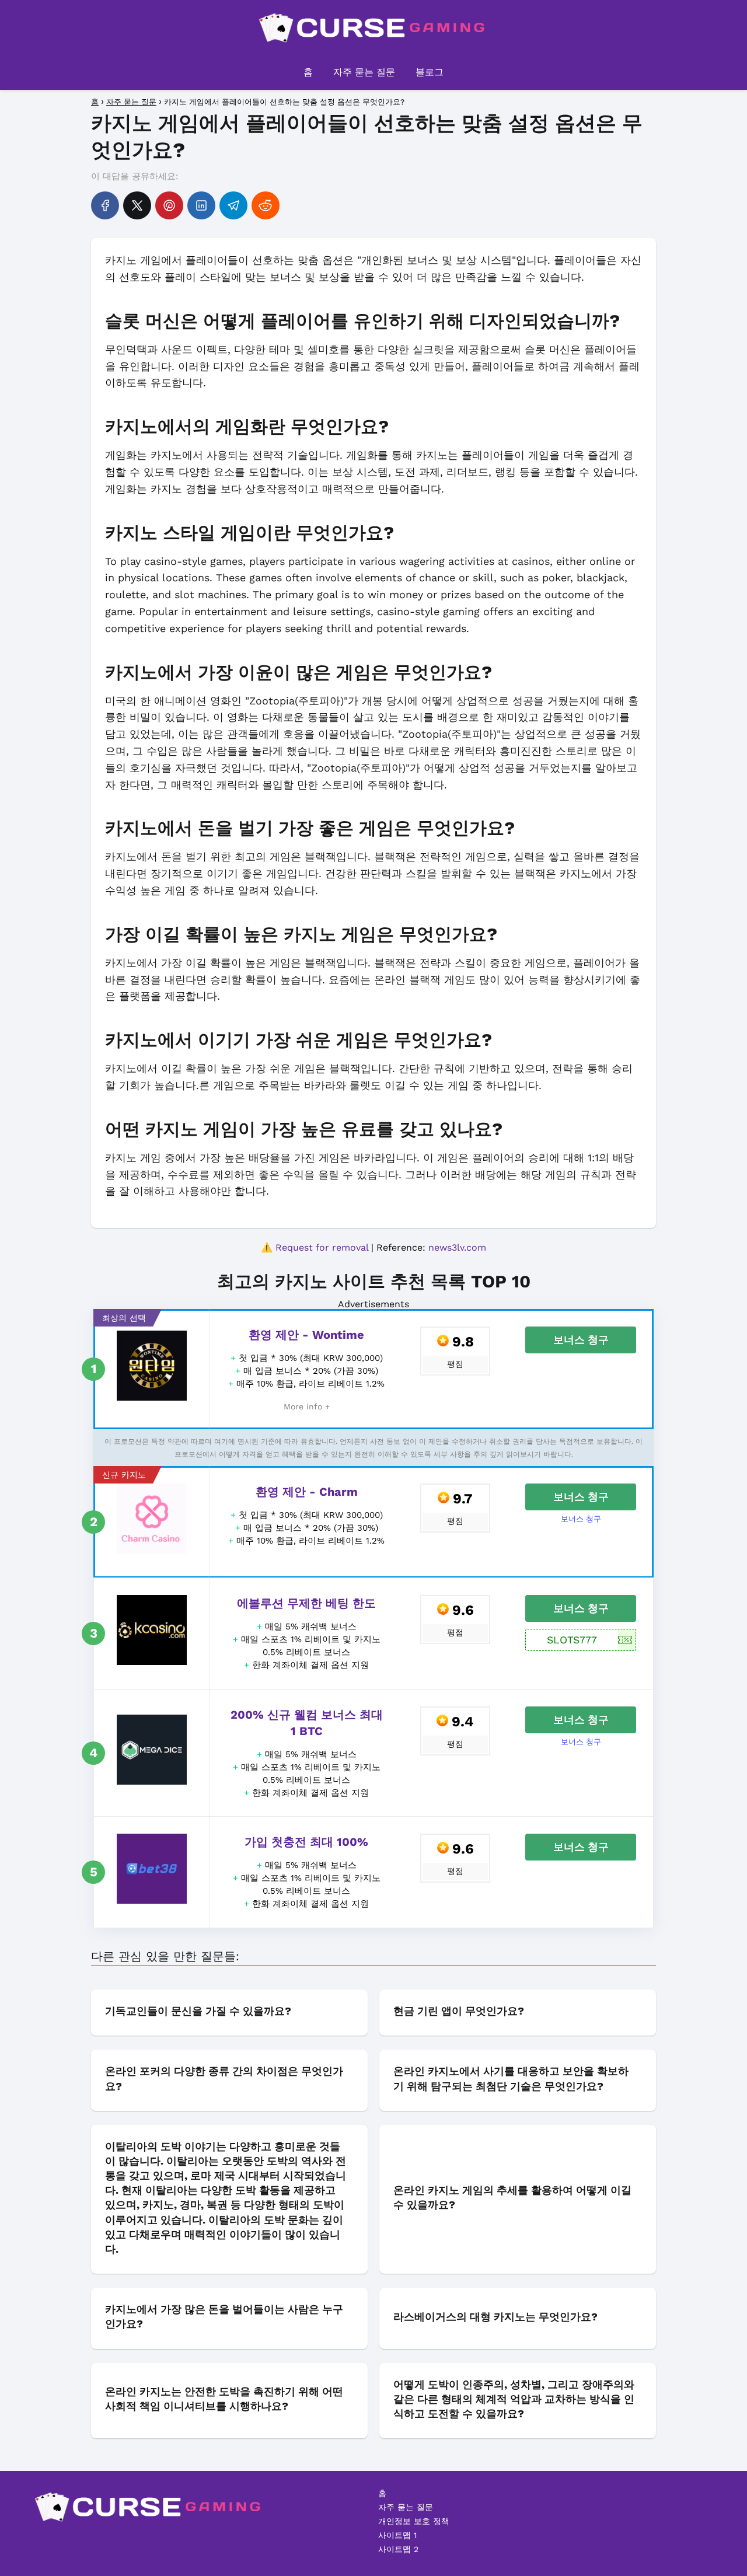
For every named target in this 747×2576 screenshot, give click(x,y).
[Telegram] (233, 205)
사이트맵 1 (397, 2535)
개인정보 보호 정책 (414, 2521)
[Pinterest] (169, 205)
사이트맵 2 (398, 2549)
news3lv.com (457, 1247)
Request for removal (322, 1247)
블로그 (430, 72)
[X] (137, 205)
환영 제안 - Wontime (306, 1335)
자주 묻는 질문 (364, 72)
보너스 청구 (581, 1340)
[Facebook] (105, 205)
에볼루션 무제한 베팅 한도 (306, 1603)
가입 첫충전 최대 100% (306, 1842)
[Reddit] (266, 205)
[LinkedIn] (201, 205)
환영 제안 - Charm (307, 1492)
